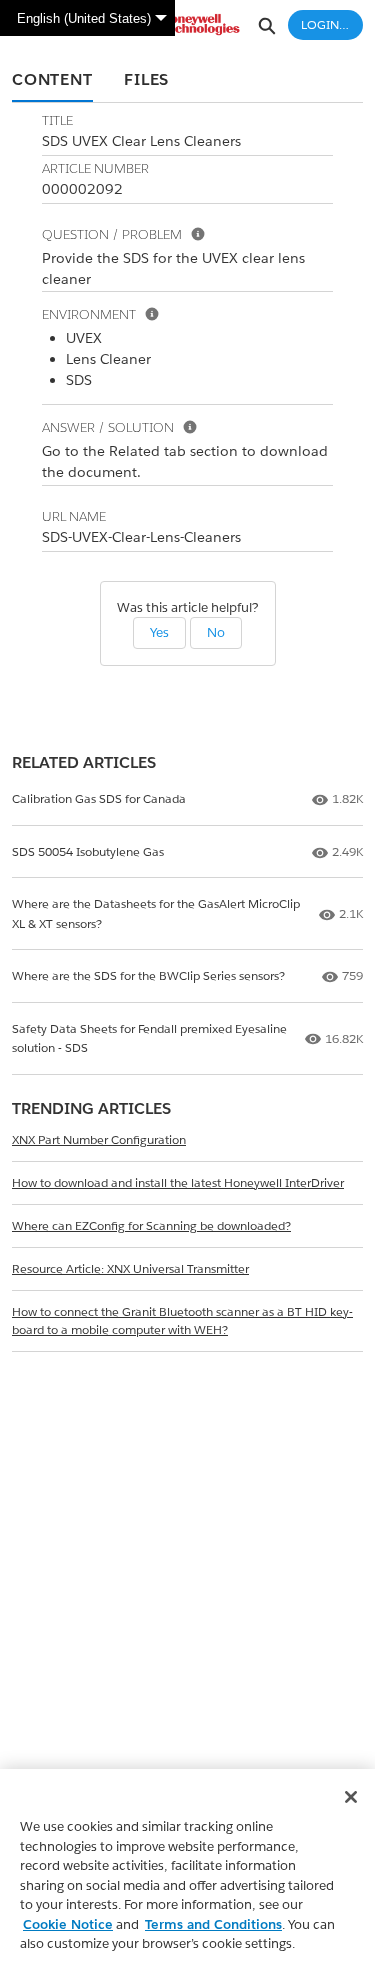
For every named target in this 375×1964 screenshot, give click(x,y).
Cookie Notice (68, 1924)
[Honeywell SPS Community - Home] (188, 24)
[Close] (351, 1797)
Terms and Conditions (213, 1924)
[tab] (52, 81)
